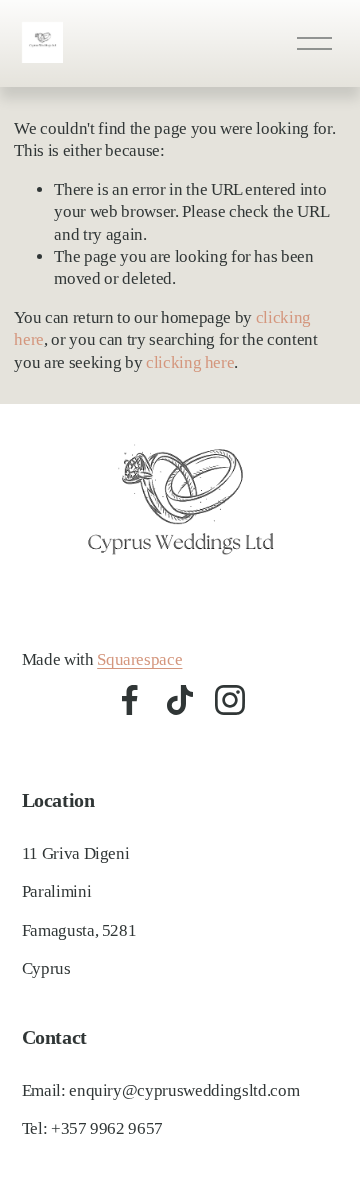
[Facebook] (130, 700)
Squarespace (139, 659)
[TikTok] (180, 700)
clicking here (190, 362)
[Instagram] (230, 700)
